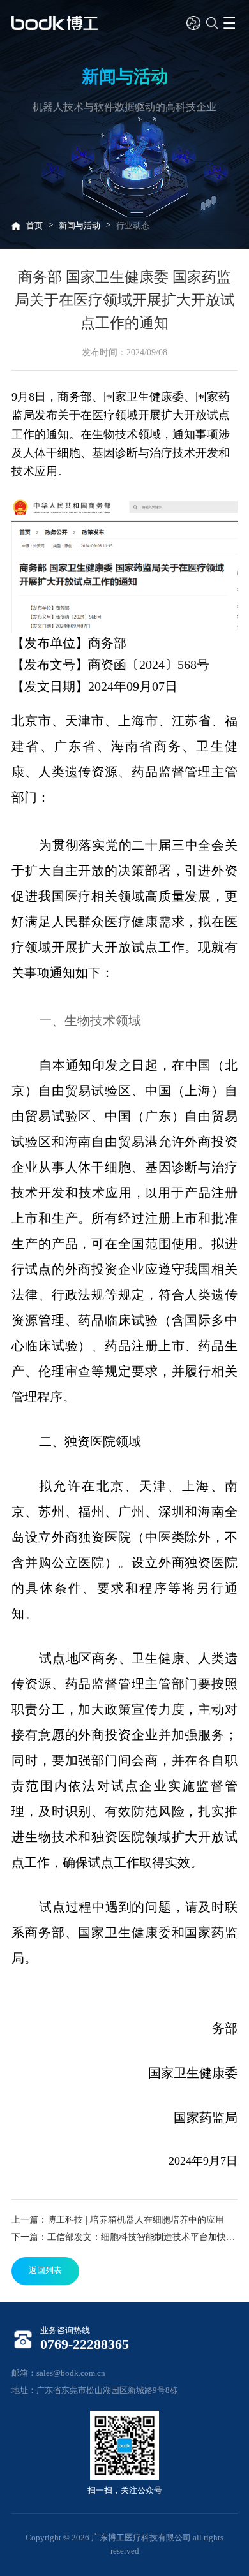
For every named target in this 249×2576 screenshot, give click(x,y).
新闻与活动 (79, 226)
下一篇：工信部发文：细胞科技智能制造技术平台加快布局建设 (124, 2237)
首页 (34, 226)
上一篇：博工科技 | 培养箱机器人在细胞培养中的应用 (118, 2219)
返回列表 (45, 2271)
